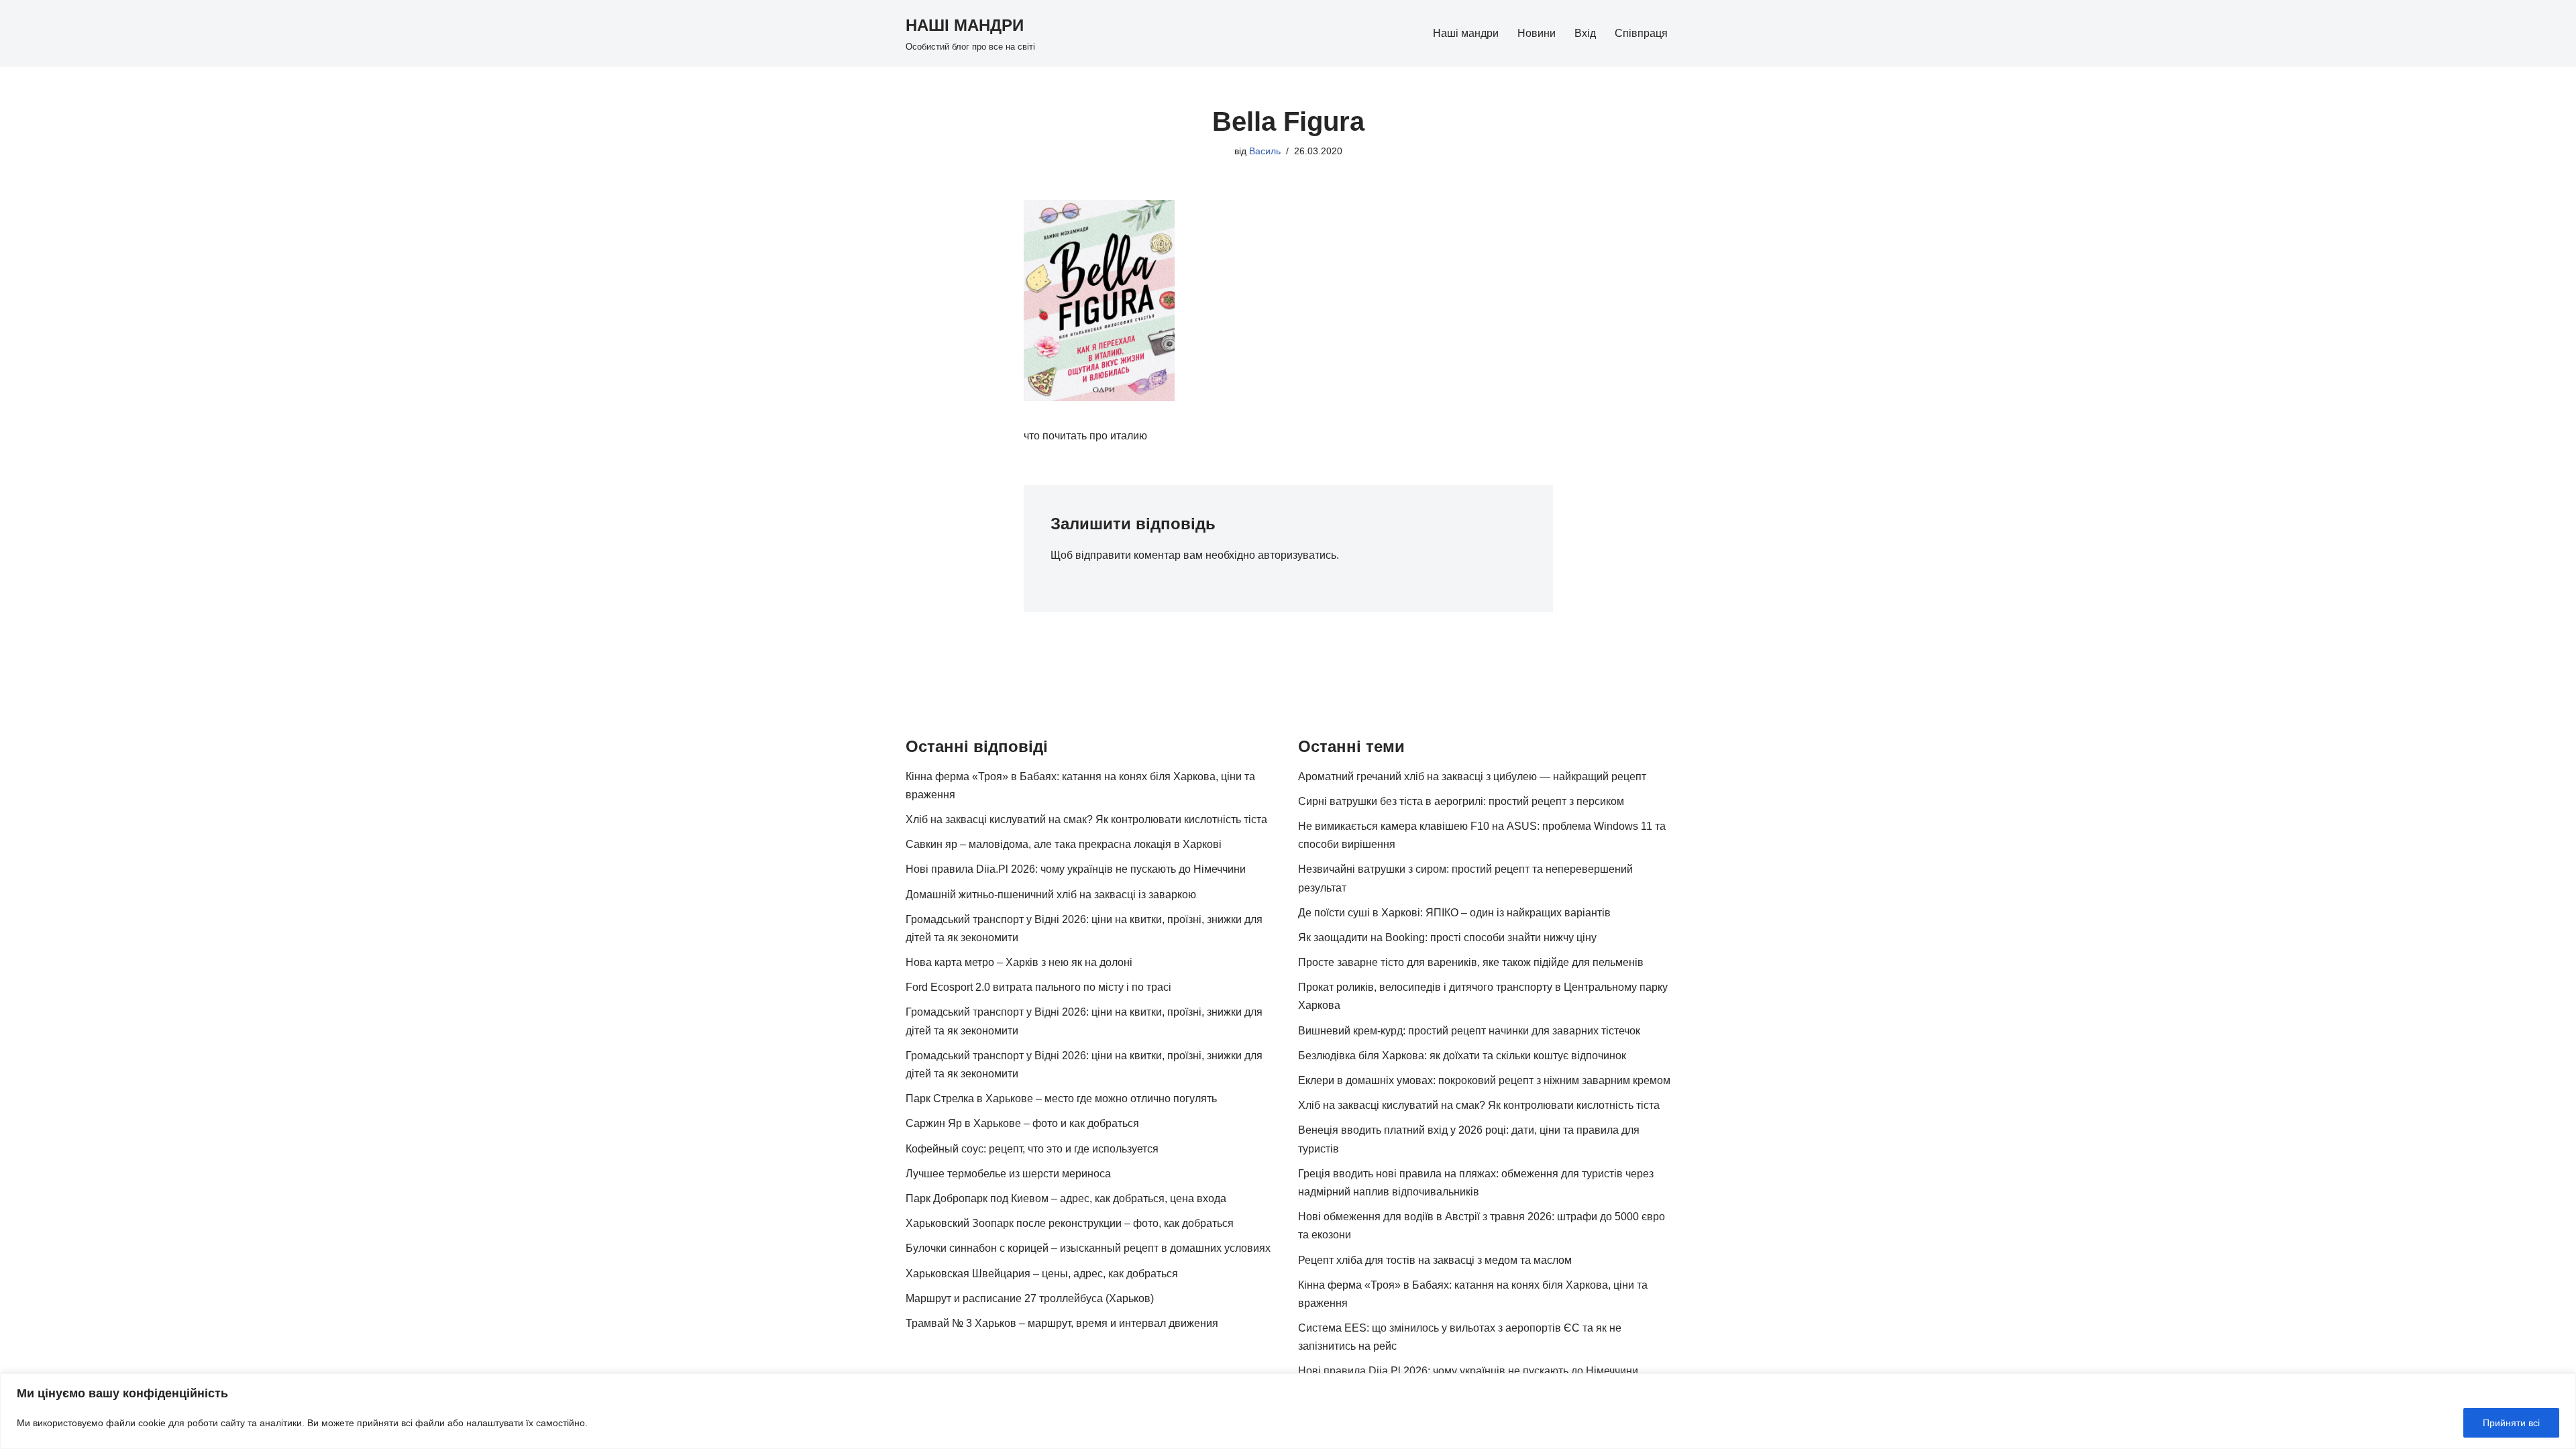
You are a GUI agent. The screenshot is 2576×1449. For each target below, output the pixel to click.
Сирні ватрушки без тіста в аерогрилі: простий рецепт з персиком (1461, 801)
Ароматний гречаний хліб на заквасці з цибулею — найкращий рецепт (1472, 776)
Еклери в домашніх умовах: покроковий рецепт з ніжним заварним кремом (1484, 1080)
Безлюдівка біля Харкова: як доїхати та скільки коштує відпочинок (1462, 1056)
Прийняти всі (2511, 1423)
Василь (1265, 151)
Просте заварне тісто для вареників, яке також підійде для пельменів (1471, 962)
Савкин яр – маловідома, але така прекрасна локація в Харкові (1064, 844)
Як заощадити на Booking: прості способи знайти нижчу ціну (1447, 937)
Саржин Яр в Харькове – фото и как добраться (1022, 1123)
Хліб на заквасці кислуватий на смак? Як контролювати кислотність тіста (1086, 819)
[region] (1288, 1411)
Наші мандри (1466, 33)
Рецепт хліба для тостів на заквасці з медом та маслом (1435, 1260)
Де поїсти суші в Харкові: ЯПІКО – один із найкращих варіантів (1454, 913)
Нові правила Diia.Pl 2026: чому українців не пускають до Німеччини (1076, 869)
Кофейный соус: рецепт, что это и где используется (1032, 1149)
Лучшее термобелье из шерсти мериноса (1008, 1174)
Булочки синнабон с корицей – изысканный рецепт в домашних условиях (1088, 1248)
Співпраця (1641, 33)
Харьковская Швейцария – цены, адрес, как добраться (1042, 1274)
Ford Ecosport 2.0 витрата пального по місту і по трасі (1038, 987)
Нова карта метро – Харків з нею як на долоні (1019, 962)
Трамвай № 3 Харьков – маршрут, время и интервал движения (1062, 1323)
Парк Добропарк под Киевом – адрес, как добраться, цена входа (1066, 1198)
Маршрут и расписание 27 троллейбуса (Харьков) (1030, 1298)
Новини (1537, 33)
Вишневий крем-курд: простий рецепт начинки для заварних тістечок (1469, 1031)
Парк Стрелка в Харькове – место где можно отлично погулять (1061, 1098)
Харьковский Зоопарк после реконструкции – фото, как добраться (1070, 1223)
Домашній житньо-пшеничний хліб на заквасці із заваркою (1051, 895)
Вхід (1585, 33)
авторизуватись (1297, 555)
